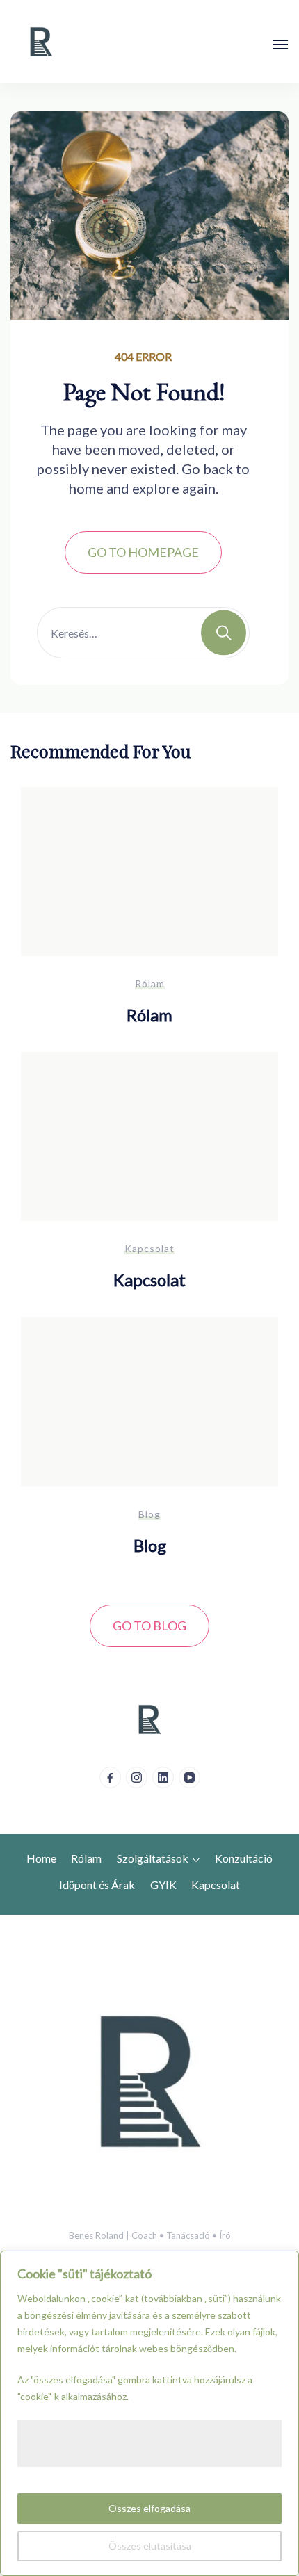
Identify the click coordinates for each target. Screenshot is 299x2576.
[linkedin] (163, 1777)
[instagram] (137, 1777)
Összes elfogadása (149, 2508)
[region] (149, 2413)
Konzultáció (244, 1858)
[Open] (280, 44)
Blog (149, 1514)
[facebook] (110, 1777)
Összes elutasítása (150, 2546)
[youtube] (189, 1777)
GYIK (163, 1885)
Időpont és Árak (97, 1885)
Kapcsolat (149, 1248)
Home (41, 1858)
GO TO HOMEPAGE (143, 552)
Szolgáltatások (153, 1858)
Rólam (150, 983)
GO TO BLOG (149, 1626)
